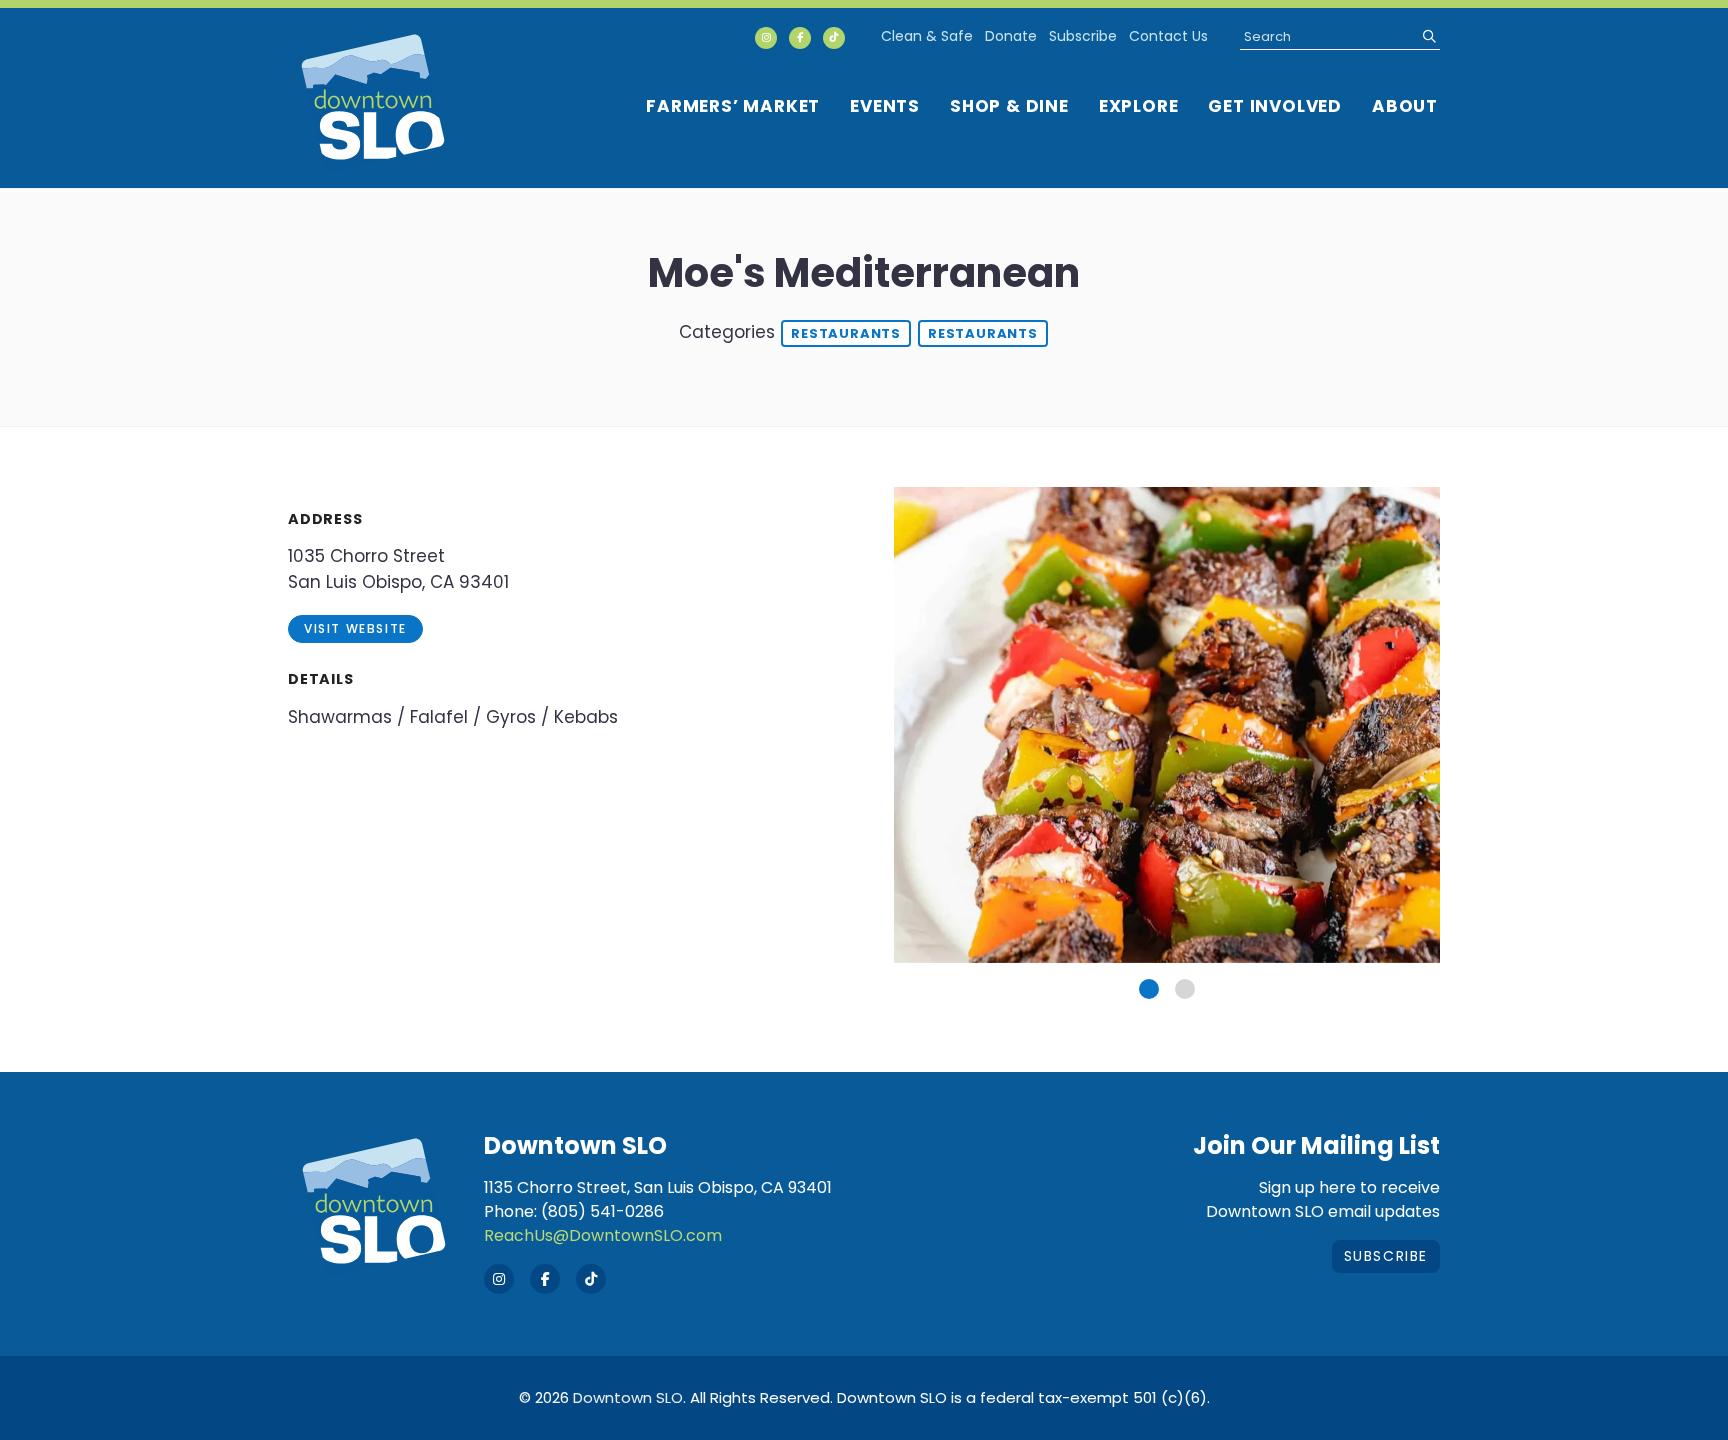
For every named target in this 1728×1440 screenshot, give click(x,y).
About (1405, 106)
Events (885, 106)
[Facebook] (800, 38)
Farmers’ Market (733, 106)
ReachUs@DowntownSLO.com (603, 1235)
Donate (1011, 36)
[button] (1149, 989)
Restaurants (846, 333)
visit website (355, 628)
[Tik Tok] (834, 38)
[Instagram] (766, 38)
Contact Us (1168, 36)
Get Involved (1275, 106)
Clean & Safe (927, 36)
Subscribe (1083, 36)
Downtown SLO (628, 1397)
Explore (1139, 106)
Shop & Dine (1009, 106)
